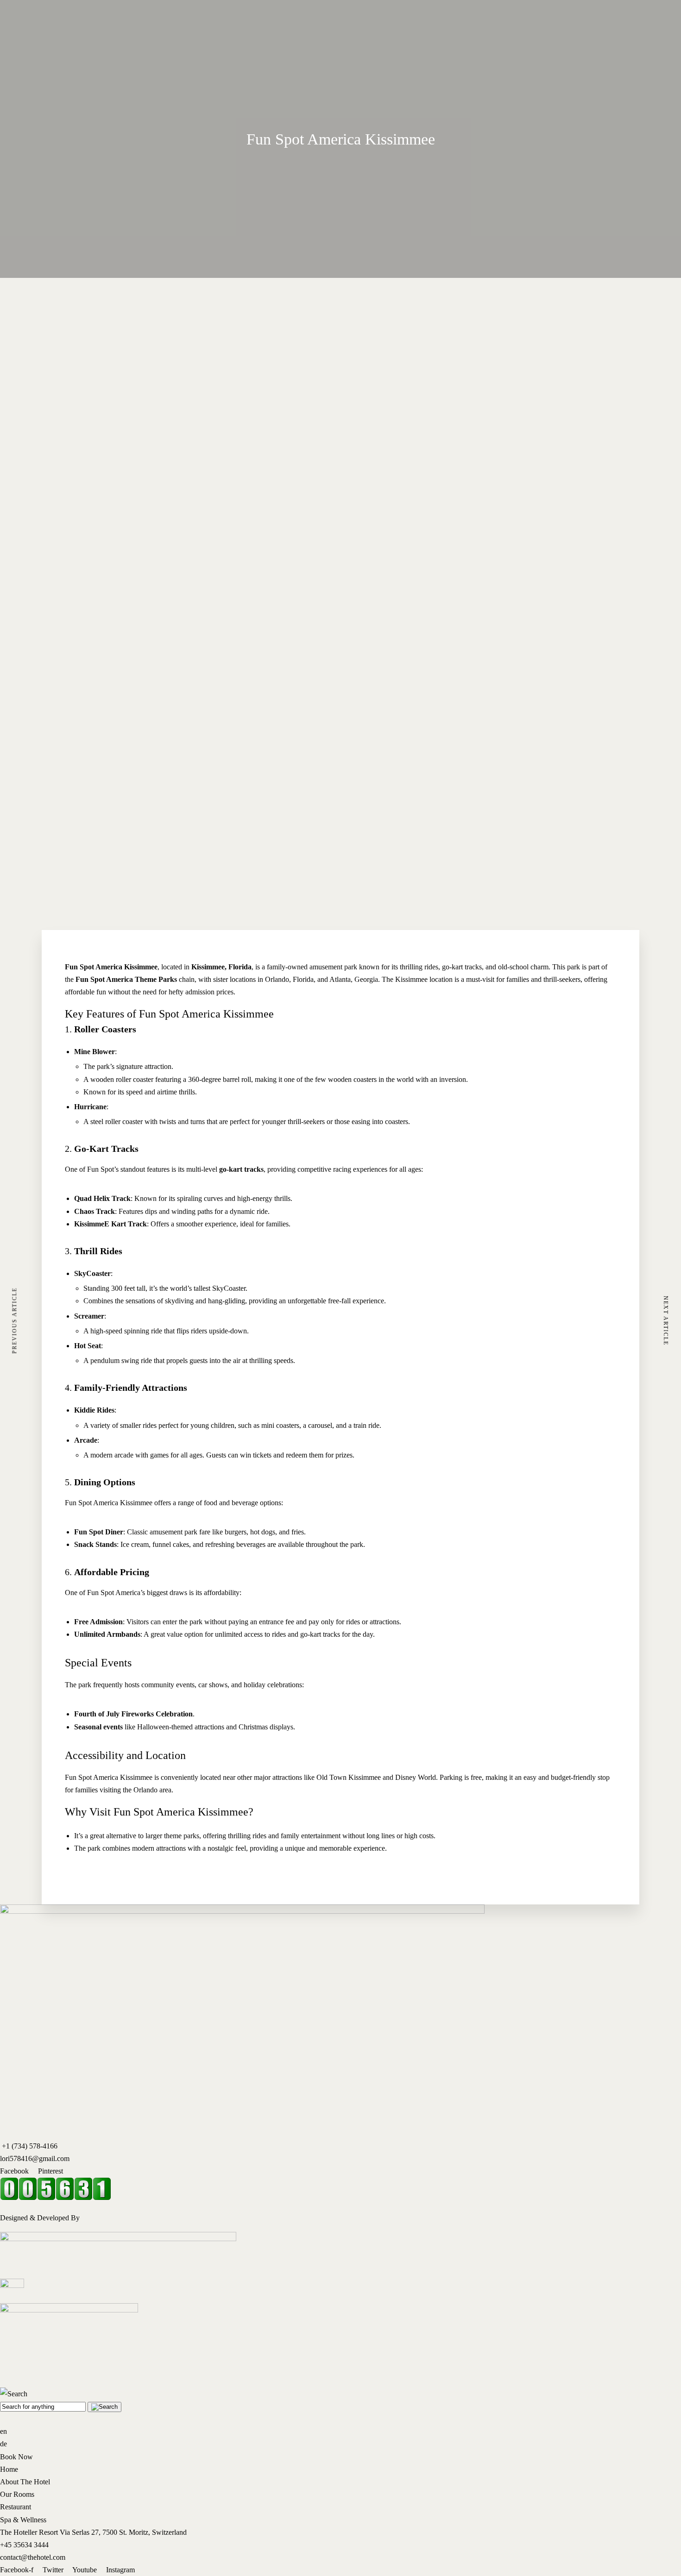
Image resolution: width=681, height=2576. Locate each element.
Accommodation (44, 309)
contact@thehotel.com (33, 2557)
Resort (80, 309)
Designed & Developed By (40, 2218)
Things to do (113, 259)
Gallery (81, 284)
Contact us (221, 309)
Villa (77, 297)
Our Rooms (17, 2494)
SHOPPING (113, 297)
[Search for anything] (104, 2407)
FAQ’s (194, 309)
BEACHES (111, 284)
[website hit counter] (56, 2198)
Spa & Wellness (23, 2520)
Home (9, 309)
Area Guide (111, 246)
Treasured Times (24, 343)
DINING (107, 271)
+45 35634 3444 (24, 2545)
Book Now (16, 331)
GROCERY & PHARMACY (138, 309)
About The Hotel (25, 2482)
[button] (340, 760)
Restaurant (16, 2507)
